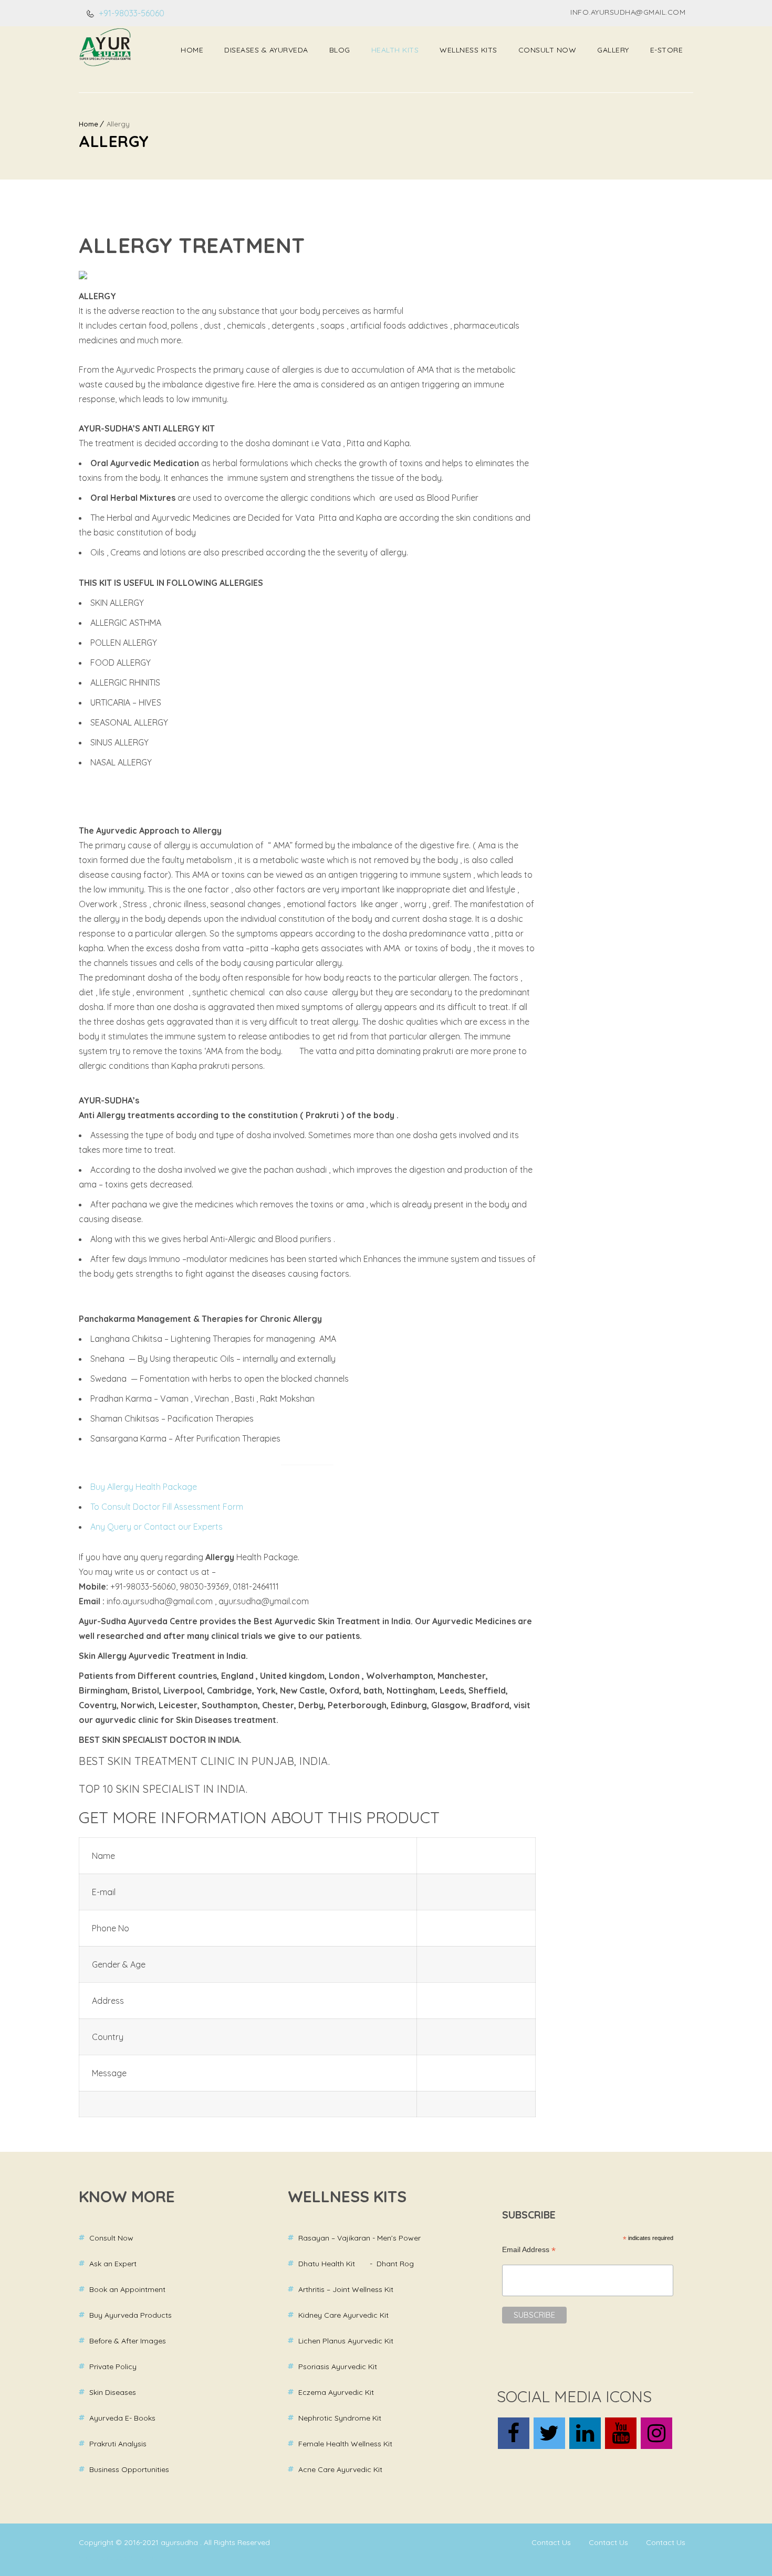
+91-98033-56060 (131, 13)
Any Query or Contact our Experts (157, 1527)
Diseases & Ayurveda (266, 50)
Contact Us (551, 2542)
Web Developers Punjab (118, 2557)
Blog (340, 50)
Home (192, 50)
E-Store (667, 50)
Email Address (529, 2250)
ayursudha (180, 2542)
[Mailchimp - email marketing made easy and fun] (595, 2360)
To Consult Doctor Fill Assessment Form (167, 1507)
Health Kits (395, 50)
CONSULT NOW (547, 50)
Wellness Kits (468, 50)
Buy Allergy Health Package (144, 1487)
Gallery (613, 50)
